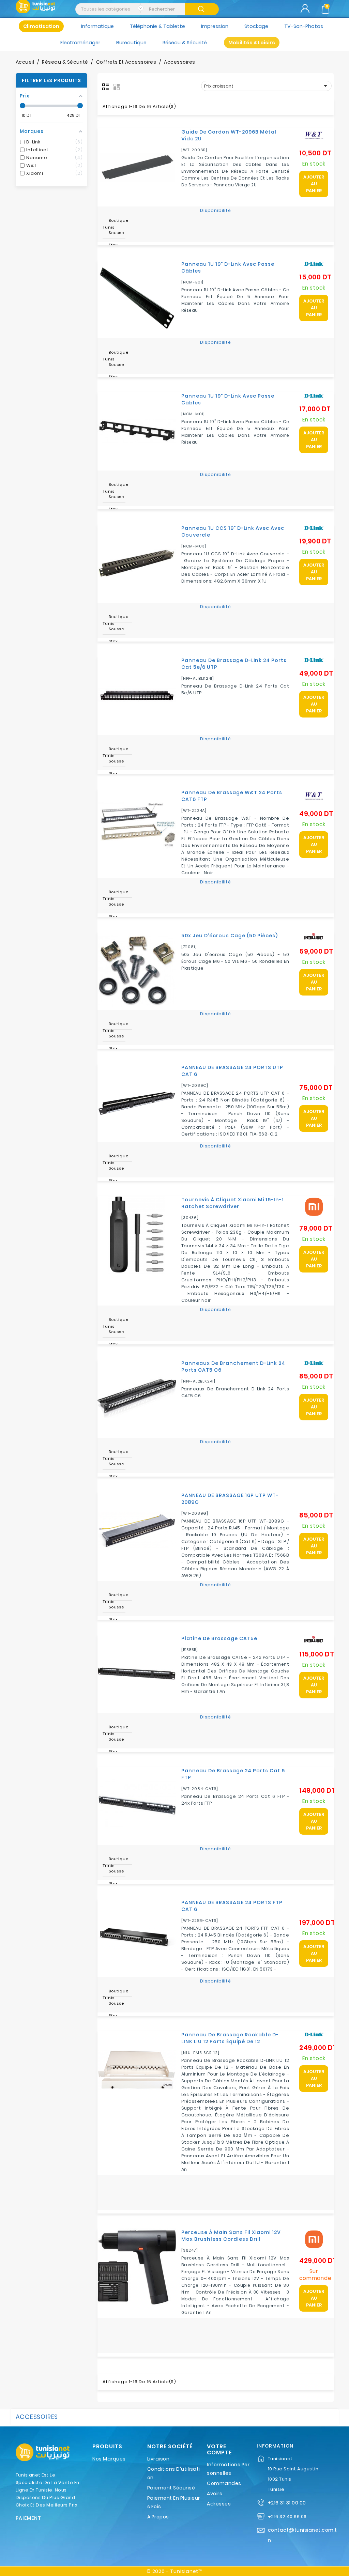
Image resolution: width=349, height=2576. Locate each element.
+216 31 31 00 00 (287, 2503)
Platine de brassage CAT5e (219, 1638)
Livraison (158, 2459)
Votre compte (219, 2449)
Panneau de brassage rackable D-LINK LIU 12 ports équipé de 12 (230, 2038)
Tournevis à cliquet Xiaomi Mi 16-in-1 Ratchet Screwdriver (233, 1203)
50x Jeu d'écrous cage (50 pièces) (230, 936)
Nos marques (109, 2459)
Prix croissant (267, 86)
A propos (158, 2517)
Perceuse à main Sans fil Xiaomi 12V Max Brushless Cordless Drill (231, 2236)
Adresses (219, 2504)
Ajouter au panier (314, 184)
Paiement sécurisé (171, 2488)
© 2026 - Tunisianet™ (174, 2571)
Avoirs (215, 2494)
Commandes (224, 2483)
